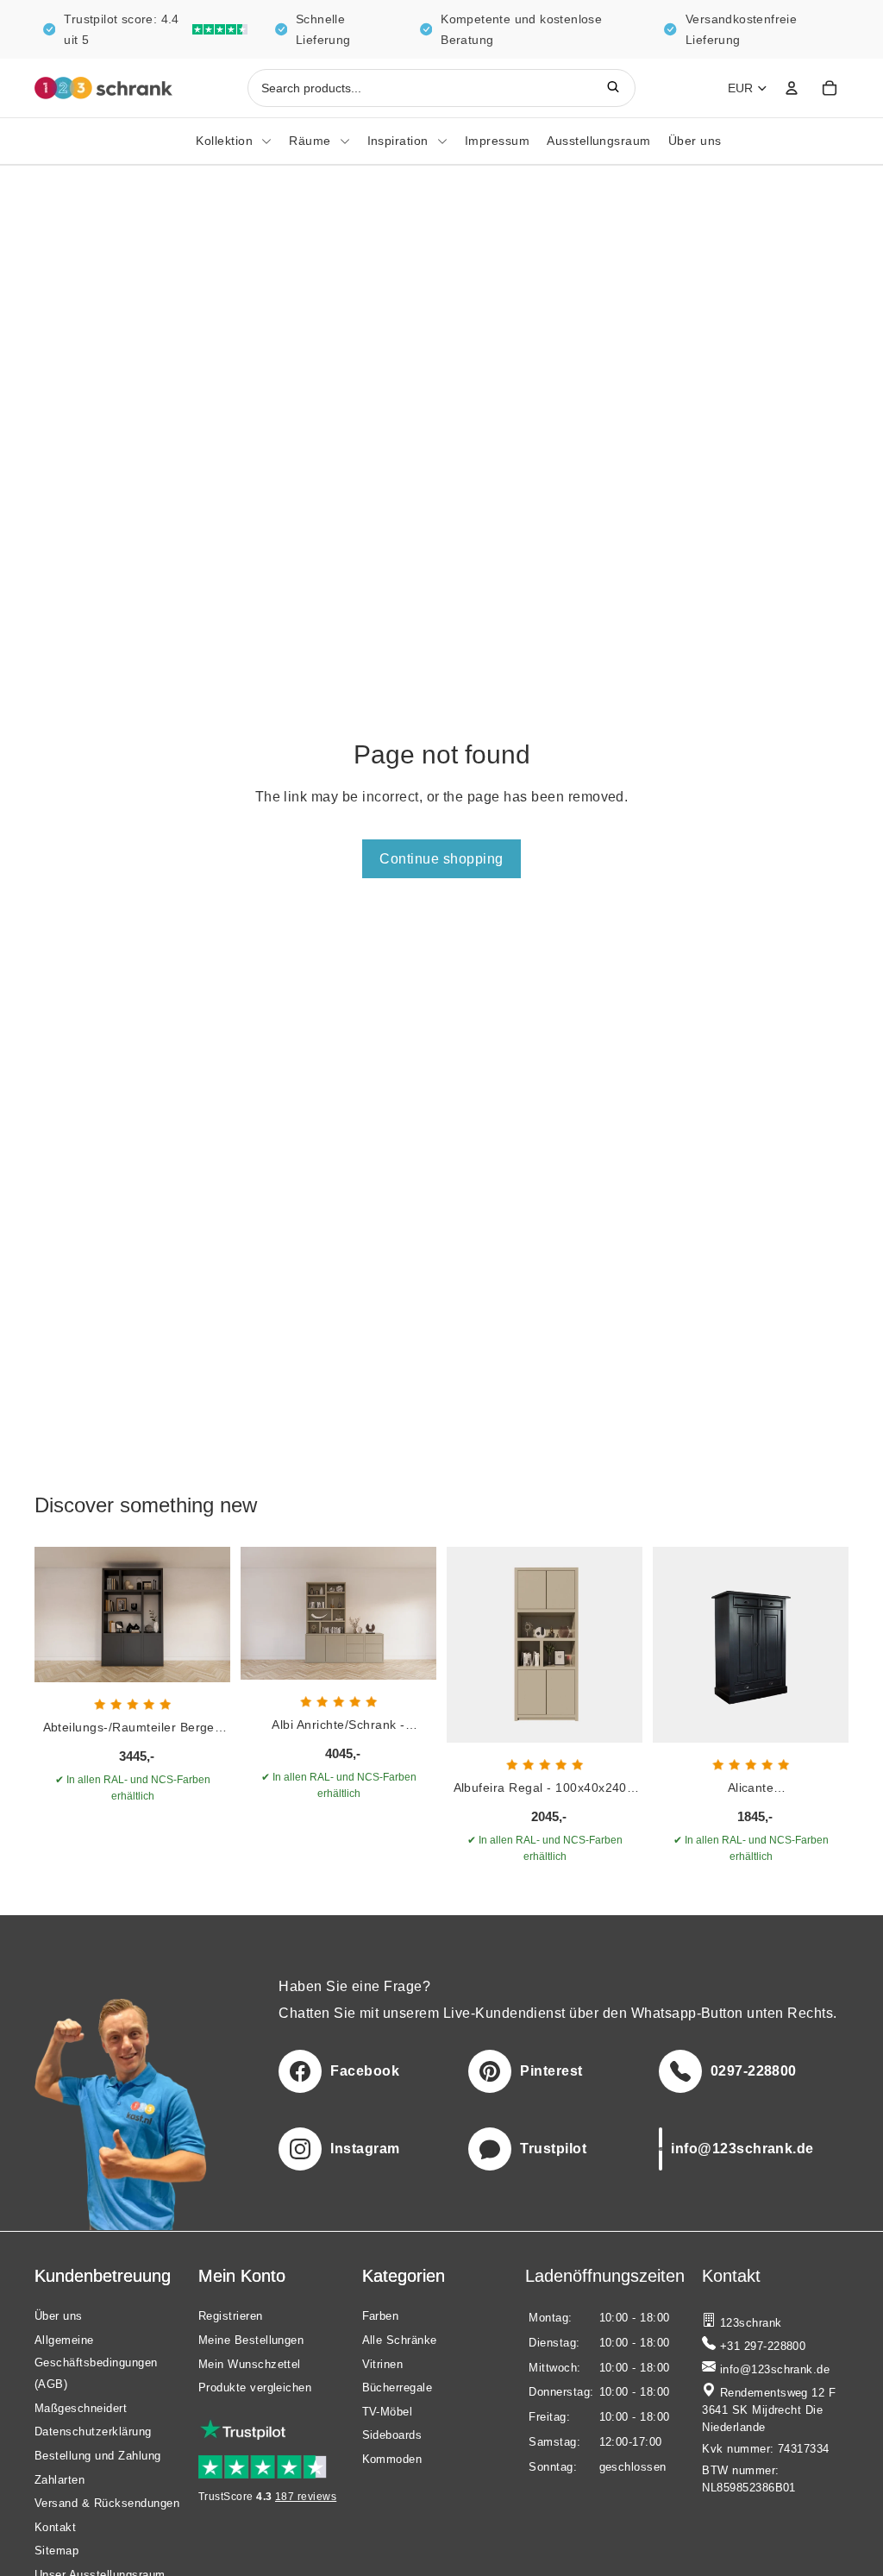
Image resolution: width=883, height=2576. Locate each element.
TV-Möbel (388, 2411)
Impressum (497, 141)
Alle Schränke (400, 2340)
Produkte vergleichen (255, 2388)
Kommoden (392, 2459)
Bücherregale (398, 2388)
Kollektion (224, 141)
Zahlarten (59, 2479)
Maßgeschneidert (81, 2407)
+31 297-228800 (761, 2347)
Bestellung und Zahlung (98, 2456)
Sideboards (392, 2435)
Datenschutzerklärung (93, 2431)
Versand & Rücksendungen (107, 2503)
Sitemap (56, 2551)
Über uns (695, 141)
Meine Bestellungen (251, 2340)
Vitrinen (383, 2363)
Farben (381, 2316)
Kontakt (55, 2526)
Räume (310, 141)
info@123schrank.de (773, 2370)
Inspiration (398, 141)
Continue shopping (441, 859)
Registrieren (231, 2316)
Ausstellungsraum (599, 141)
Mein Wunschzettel (250, 2363)
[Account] (792, 88)
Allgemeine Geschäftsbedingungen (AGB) (96, 2362)
